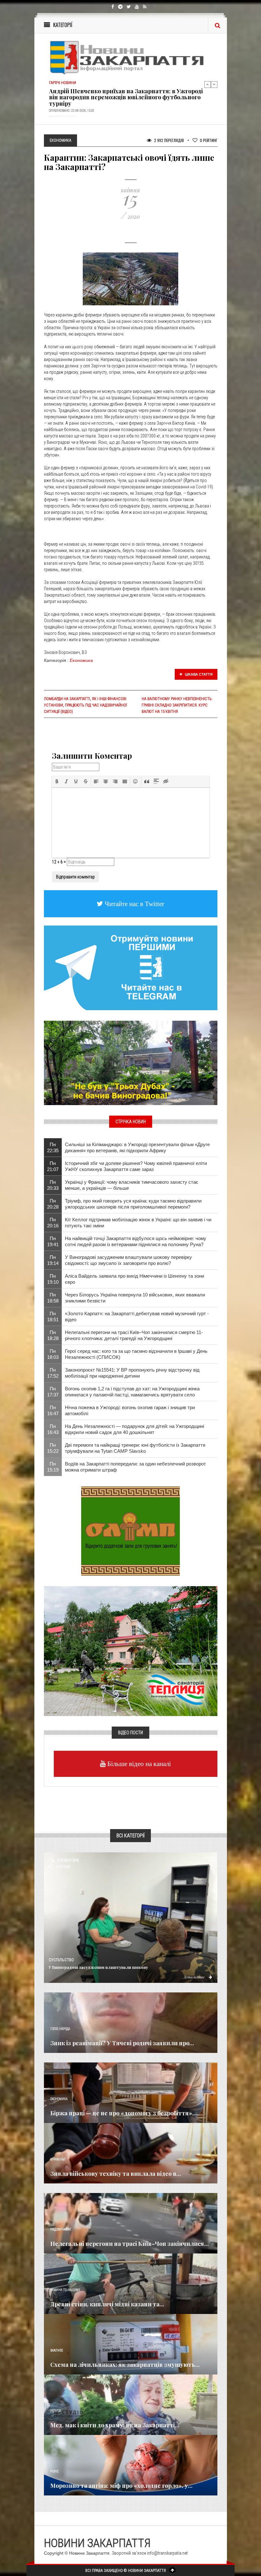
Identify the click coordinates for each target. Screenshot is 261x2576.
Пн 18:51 (53, 1316)
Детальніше (194, 1977)
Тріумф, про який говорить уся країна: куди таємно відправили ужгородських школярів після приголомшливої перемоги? (133, 1204)
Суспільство (61, 1960)
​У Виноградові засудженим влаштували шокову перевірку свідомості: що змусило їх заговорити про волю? (128, 1260)
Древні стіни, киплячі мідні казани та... (107, 2304)
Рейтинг (209, 140)
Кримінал (58, 2159)
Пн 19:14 (53, 1260)
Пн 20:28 (53, 1204)
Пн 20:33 (53, 1185)
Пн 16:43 (53, 1429)
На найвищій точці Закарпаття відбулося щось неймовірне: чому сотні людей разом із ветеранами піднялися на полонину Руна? (136, 1241)
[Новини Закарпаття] (131, 57)
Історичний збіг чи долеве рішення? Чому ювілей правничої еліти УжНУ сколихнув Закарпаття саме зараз (136, 1166)
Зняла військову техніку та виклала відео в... (116, 2174)
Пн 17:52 (53, 1373)
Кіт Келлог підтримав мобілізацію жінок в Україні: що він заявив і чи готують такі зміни (138, 1223)
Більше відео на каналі (138, 1764)
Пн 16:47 (53, 1410)
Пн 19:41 (53, 1241)
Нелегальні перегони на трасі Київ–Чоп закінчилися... (130, 2244)
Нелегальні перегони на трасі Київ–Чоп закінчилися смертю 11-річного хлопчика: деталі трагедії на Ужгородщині (134, 1335)
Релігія (56, 2411)
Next (214, 84)
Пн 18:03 (53, 1354)
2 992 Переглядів (169, 140)
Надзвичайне (61, 2229)
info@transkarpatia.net (167, 2553)
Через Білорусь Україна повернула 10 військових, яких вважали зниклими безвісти (135, 1298)
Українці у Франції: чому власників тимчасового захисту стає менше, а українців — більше (132, 1185)
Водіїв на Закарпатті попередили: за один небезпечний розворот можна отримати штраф (135, 1467)
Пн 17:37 (53, 1392)
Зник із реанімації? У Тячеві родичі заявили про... (122, 2043)
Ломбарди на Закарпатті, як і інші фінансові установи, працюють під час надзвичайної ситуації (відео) (85, 705)
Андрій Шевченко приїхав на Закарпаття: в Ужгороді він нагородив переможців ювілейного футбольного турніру (126, 97)
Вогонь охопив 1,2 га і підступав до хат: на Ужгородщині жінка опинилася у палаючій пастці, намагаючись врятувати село (132, 1392)
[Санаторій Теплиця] (131, 1651)
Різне (54, 2471)
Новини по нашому (65, 2290)
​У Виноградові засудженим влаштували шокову (98, 1967)
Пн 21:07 (53, 1166)
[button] (57, 781)
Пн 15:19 (53, 1467)
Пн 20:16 (53, 1223)
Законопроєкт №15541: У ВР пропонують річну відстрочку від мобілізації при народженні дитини (132, 1373)
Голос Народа (60, 2029)
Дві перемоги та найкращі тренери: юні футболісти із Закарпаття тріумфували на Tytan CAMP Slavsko (135, 1448)
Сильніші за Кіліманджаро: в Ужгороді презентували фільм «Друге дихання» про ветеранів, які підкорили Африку (137, 1147)
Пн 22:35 (53, 1147)
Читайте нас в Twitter (134, 904)
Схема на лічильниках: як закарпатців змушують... (125, 2365)
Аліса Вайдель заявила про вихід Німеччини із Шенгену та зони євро (134, 1279)
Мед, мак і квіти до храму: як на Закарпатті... (115, 2425)
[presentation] (57, 781)
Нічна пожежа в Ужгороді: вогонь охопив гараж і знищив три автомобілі (130, 1410)
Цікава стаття (198, 674)
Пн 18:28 (53, 1335)
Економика (81, 660)
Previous (208, 84)
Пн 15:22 (53, 1448)
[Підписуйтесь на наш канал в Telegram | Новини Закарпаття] (131, 968)
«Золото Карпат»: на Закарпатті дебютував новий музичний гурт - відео (137, 1316)
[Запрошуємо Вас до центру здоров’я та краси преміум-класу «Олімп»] (130, 1531)
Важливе (57, 2350)
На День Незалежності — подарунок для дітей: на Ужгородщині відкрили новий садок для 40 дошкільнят (134, 1429)
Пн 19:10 (53, 1279)
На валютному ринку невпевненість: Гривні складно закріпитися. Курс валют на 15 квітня (177, 705)
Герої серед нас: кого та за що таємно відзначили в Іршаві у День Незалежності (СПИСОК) (136, 1354)
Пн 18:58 (53, 1298)
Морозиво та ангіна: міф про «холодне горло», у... (121, 2486)
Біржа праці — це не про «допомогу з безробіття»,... (124, 2113)
